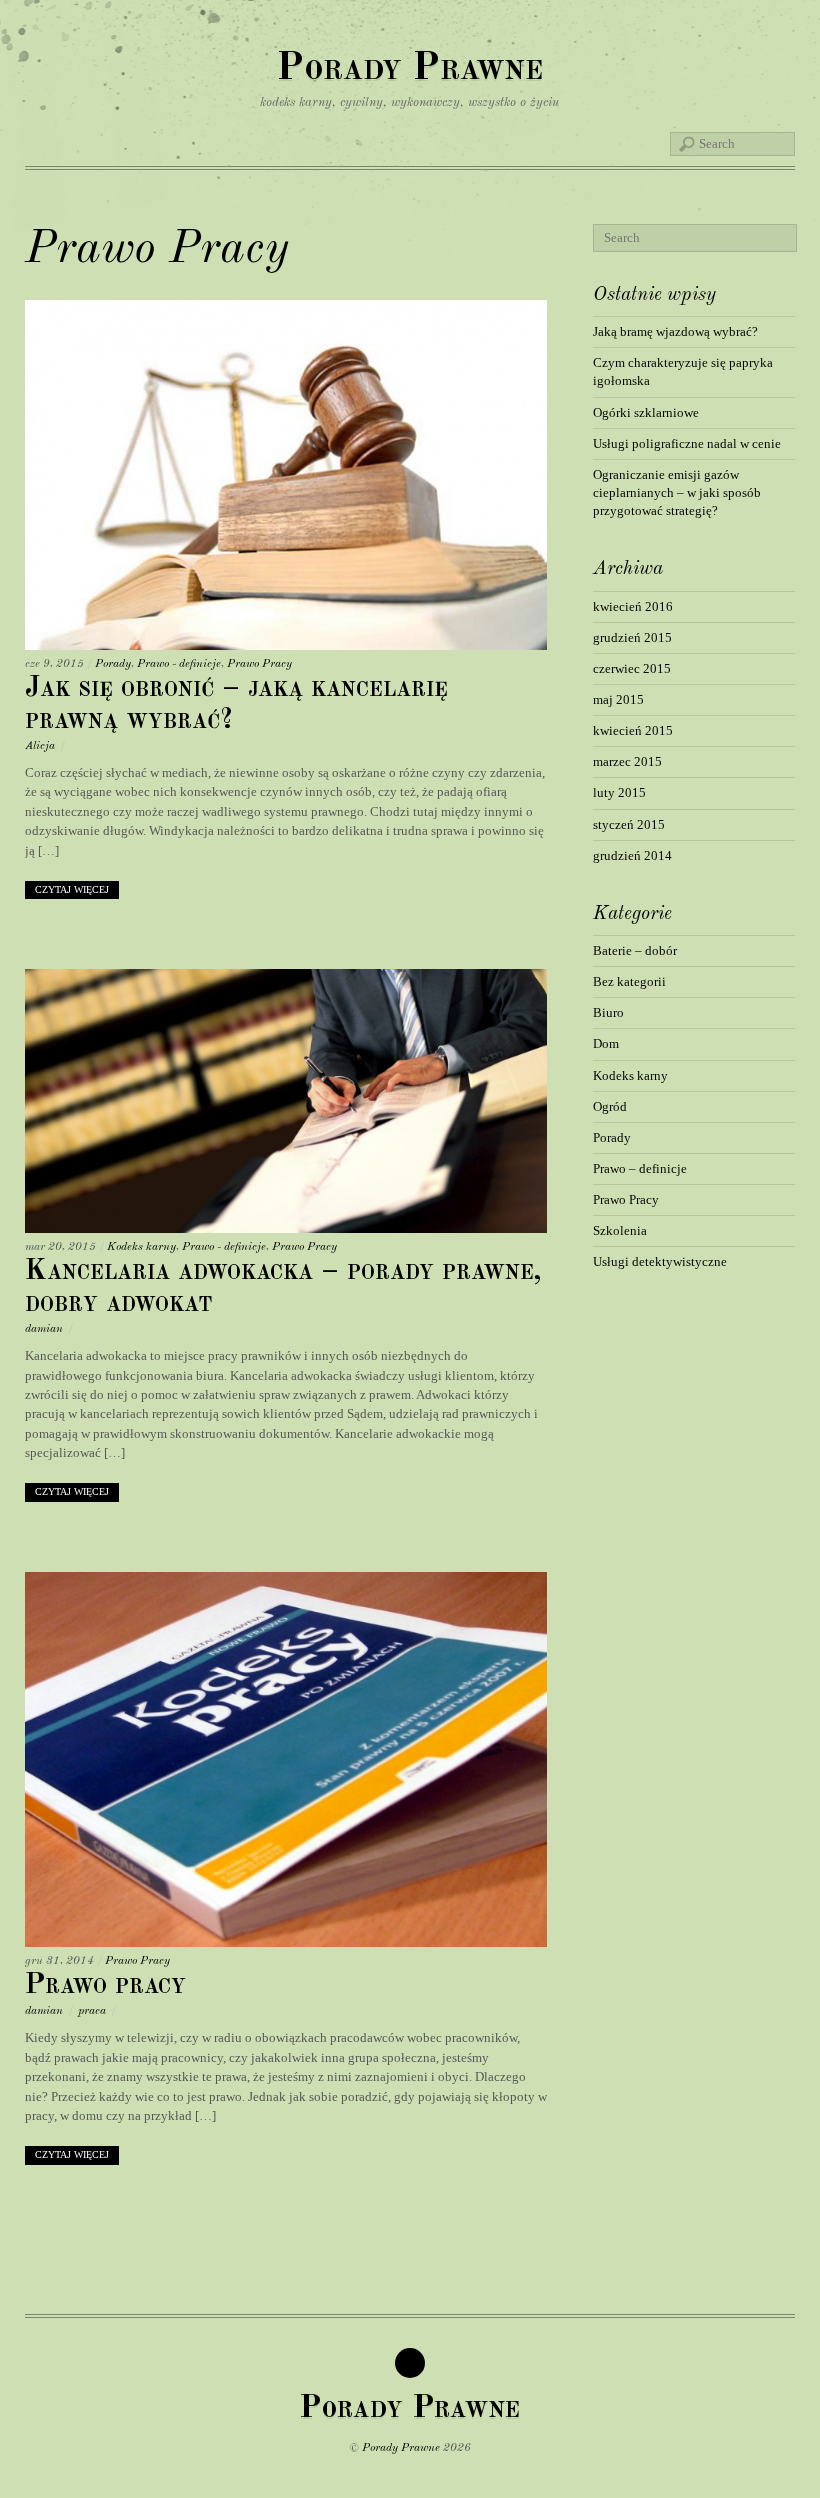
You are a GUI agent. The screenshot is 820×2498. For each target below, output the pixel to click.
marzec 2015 (627, 761)
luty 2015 (619, 792)
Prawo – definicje (640, 1168)
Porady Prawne (401, 2448)
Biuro (608, 1012)
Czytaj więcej (72, 889)
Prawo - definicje (179, 664)
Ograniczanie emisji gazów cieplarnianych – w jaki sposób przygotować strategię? (677, 492)
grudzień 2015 (632, 637)
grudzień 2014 (632, 855)
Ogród (610, 1106)
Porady (113, 664)
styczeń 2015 (629, 824)
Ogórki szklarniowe (646, 412)
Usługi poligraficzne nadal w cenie (687, 443)
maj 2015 (618, 699)
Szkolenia (620, 1230)
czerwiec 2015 (632, 668)
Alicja (40, 746)
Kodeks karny (141, 1247)
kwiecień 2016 (633, 606)
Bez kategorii (629, 981)
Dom (606, 1043)
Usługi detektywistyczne (660, 1261)
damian (44, 1329)
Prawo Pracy (259, 664)
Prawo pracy (105, 1985)
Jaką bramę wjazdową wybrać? (675, 331)
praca (92, 2011)
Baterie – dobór (635, 950)
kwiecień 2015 (633, 730)
